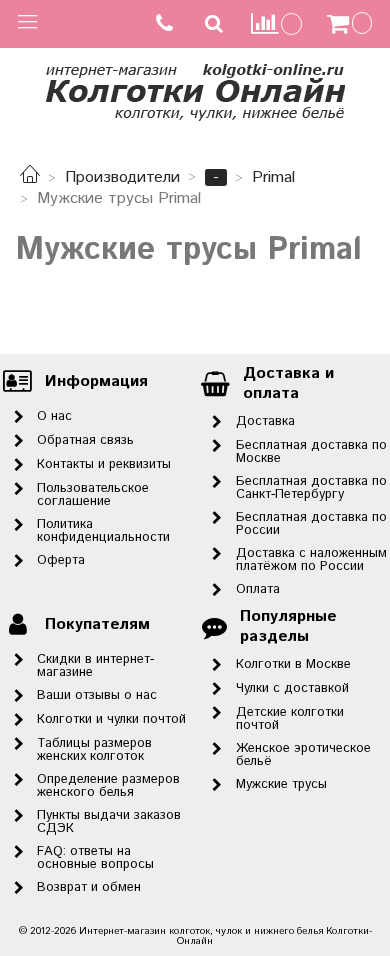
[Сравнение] (277, 23)
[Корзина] (352, 24)
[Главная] (30, 177)
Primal (273, 177)
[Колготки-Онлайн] (195, 88)
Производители (122, 177)
